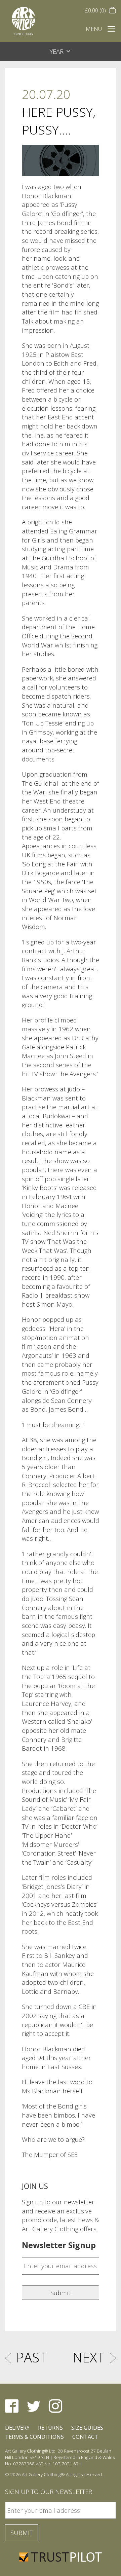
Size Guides (87, 2428)
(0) (96, 10)
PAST (32, 2357)
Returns (50, 2428)
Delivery (17, 2428)
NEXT (89, 2357)
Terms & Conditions (34, 2437)
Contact (85, 2437)
